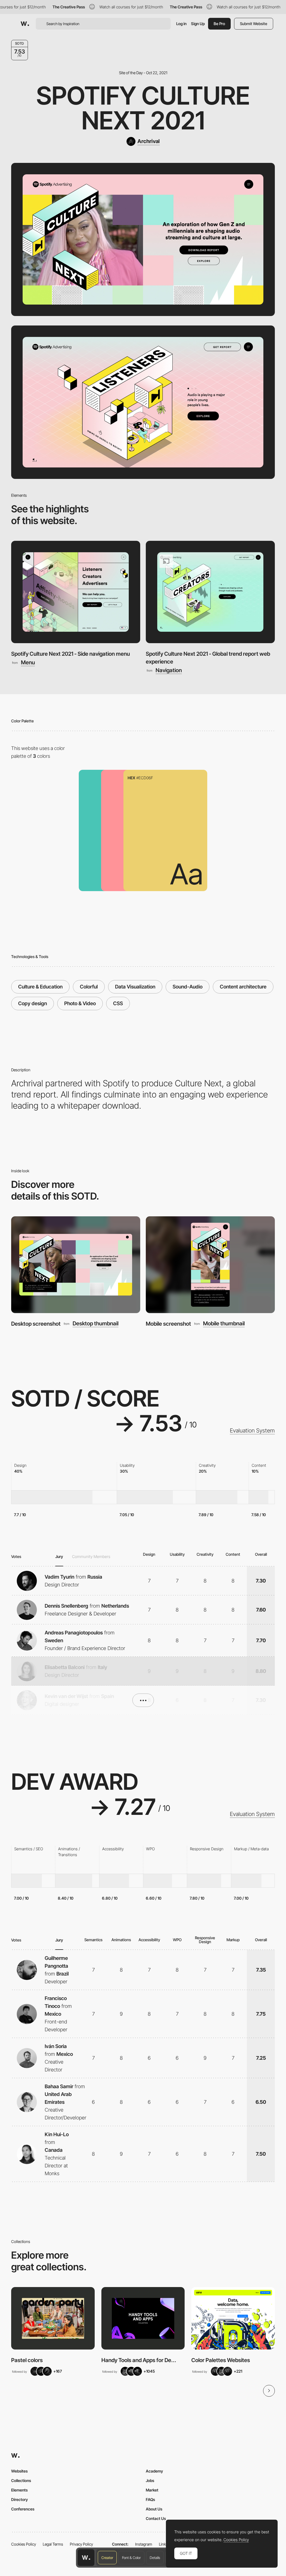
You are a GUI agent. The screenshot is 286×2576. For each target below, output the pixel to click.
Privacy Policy (81, 2544)
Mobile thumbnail (224, 1324)
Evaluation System (252, 1431)
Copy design (33, 1003)
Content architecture (243, 987)
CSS (118, 1003)
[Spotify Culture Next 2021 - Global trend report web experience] (210, 592)
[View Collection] (53, 2318)
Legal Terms (53, 2544)
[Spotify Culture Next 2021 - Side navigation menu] (76, 592)
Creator (107, 2558)
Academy (154, 2471)
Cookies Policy (24, 2544)
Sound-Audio (188, 987)
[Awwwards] (25, 24)
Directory (20, 2499)
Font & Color (131, 2558)
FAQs (150, 2499)
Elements (19, 2490)
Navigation (169, 670)
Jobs (150, 2480)
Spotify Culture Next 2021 (143, 108)
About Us (154, 2509)
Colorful (89, 987)
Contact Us (156, 2518)
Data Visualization (135, 987)
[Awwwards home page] (86, 2558)
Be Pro (219, 24)
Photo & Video (80, 1003)
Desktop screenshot (36, 1324)
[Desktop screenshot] (76, 1265)
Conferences (23, 2509)
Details (155, 2558)
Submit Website (254, 24)
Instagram (144, 2544)
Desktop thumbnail (96, 1324)
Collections (21, 2480)
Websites (19, 2471)
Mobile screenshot (168, 1324)
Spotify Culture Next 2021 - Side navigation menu (71, 654)
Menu (28, 663)
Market (152, 2490)
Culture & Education (40, 987)
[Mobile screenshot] (210, 1265)
